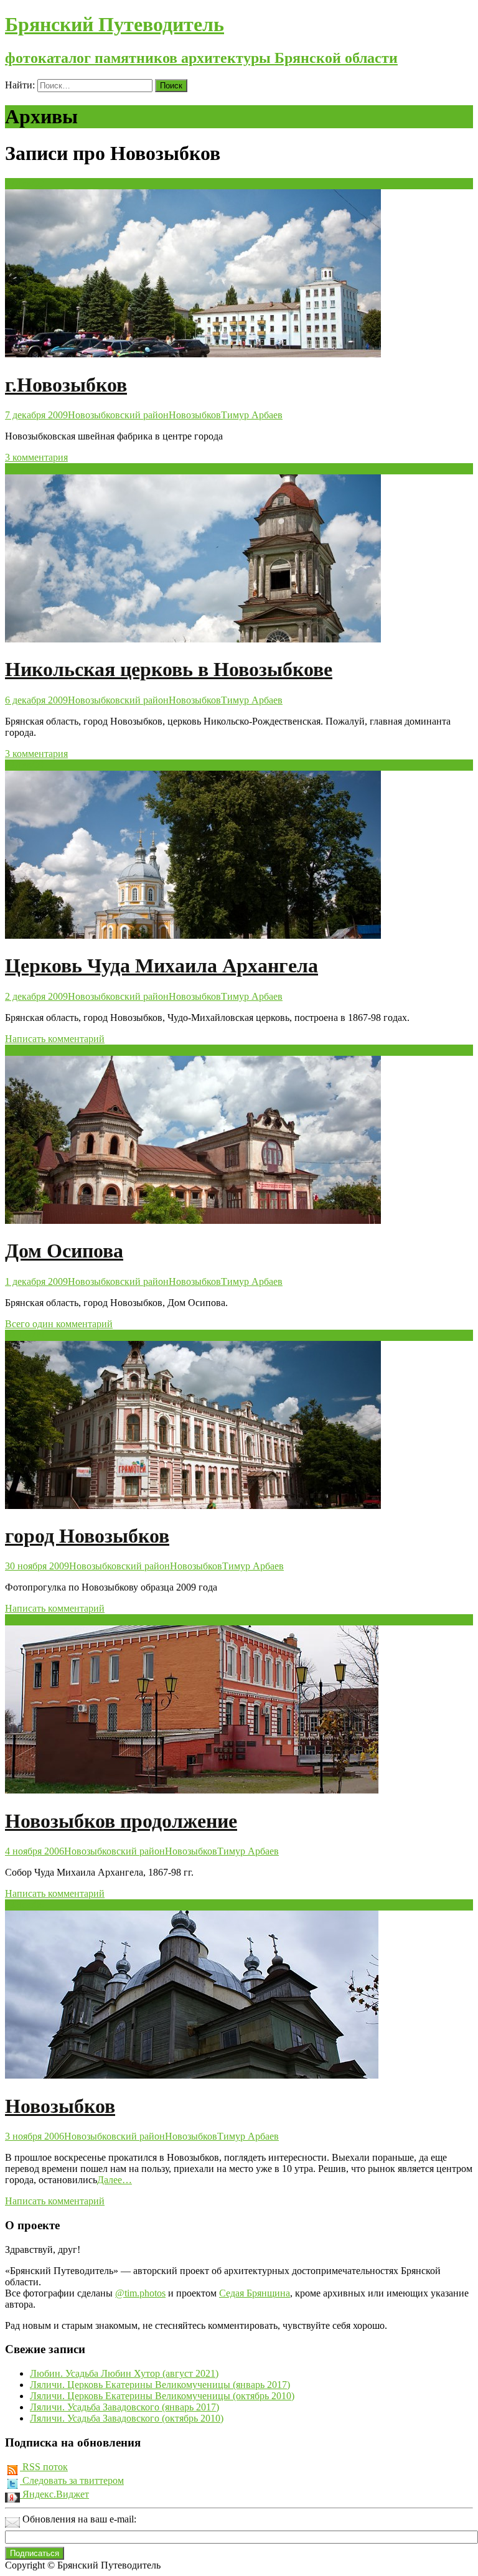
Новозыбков (195, 415)
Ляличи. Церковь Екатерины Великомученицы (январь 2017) (160, 2385)
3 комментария (36, 457)
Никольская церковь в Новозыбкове (169, 669)
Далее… (115, 2180)
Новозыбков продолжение (121, 1821)
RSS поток (44, 2467)
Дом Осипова (64, 1251)
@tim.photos (140, 2293)
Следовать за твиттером (72, 2480)
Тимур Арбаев (252, 415)
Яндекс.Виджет (54, 2494)
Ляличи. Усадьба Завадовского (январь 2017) (124, 2407)
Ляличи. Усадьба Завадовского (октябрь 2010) (127, 2418)
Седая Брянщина (255, 2293)
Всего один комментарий (59, 1324)
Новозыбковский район (118, 415)
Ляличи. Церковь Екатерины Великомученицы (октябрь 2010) (162, 2396)
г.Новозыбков (66, 385)
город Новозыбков (87, 1536)
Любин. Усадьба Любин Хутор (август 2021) (124, 2373)
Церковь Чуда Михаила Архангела (162, 966)
